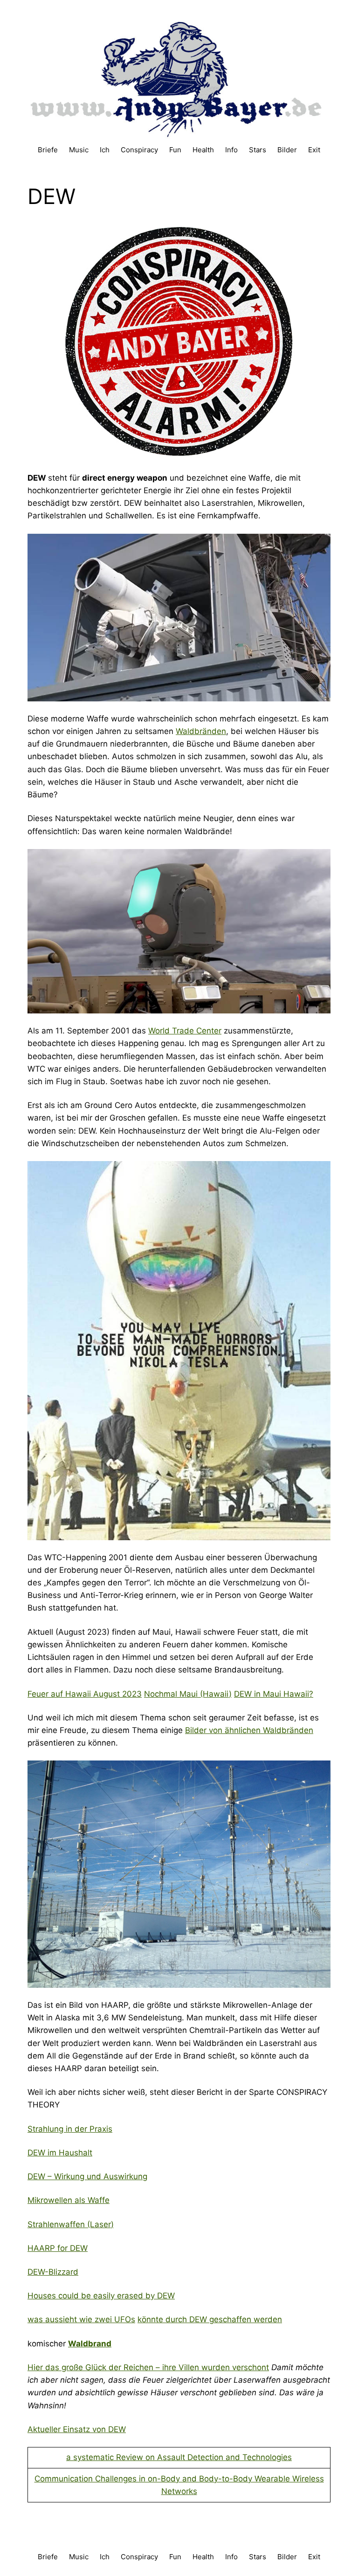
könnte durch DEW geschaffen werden (210, 2319)
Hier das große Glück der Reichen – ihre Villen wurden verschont (148, 2367)
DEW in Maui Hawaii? (274, 1694)
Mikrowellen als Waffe (69, 2200)
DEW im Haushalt (60, 2153)
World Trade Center (185, 1031)
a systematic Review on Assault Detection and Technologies (179, 2457)
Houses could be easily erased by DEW (101, 2296)
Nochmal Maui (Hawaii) (188, 1694)
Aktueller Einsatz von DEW (77, 2429)
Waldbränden (201, 731)
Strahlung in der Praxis (70, 2129)
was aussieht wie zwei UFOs (81, 2319)
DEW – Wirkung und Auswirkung (87, 2176)
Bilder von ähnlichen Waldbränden (249, 1730)
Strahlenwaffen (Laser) (71, 2224)
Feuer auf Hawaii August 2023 (85, 1694)
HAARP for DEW (58, 2248)
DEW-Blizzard (53, 2272)
